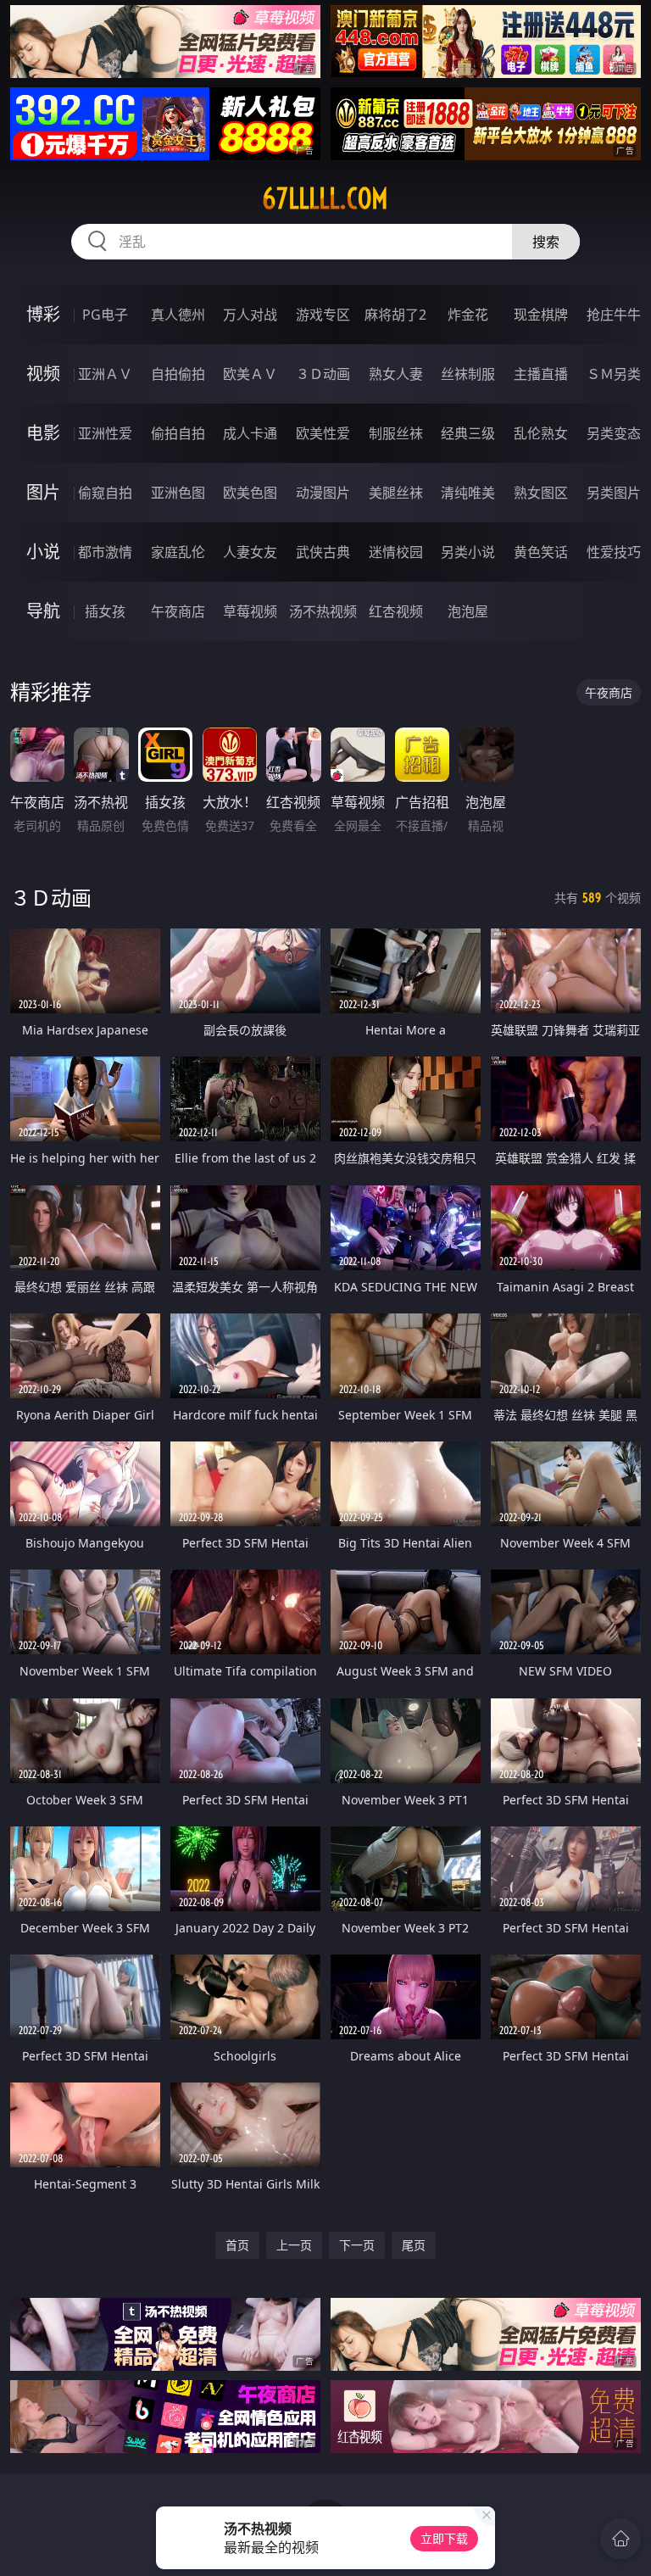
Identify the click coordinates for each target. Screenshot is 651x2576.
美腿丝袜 (396, 493)
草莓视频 (250, 611)
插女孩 (105, 611)
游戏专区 (323, 315)
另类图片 (614, 493)
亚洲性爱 (105, 433)
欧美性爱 (323, 433)
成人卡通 (250, 433)
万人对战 (250, 315)
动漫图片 (323, 493)
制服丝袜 (396, 433)
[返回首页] (620, 2539)
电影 (43, 433)
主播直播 (541, 374)
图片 (43, 492)
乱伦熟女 (541, 433)
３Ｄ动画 (323, 374)
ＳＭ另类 (614, 374)
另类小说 (468, 552)
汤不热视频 (323, 611)
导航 (43, 611)
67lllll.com (325, 198)
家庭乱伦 (178, 552)
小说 (43, 552)
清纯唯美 (468, 493)
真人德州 (178, 315)
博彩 (43, 314)
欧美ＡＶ (250, 374)
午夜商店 (178, 611)
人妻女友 (250, 552)
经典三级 (468, 433)
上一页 (294, 2245)
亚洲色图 (178, 493)
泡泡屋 (468, 611)
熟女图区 (541, 493)
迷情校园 (396, 552)
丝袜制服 (468, 374)
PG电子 (105, 315)
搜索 (546, 242)
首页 (237, 2245)
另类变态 (614, 433)
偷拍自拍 (178, 433)
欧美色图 (250, 493)
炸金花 (468, 315)
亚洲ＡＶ (105, 374)
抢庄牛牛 (614, 315)
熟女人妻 (396, 374)
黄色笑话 (541, 552)
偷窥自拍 (105, 493)
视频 (43, 374)
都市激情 (105, 552)
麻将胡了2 (395, 315)
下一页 (357, 2245)
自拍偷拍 (178, 374)
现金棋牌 (541, 315)
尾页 (414, 2245)
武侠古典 (323, 552)
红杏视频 (396, 611)
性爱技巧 (614, 552)
